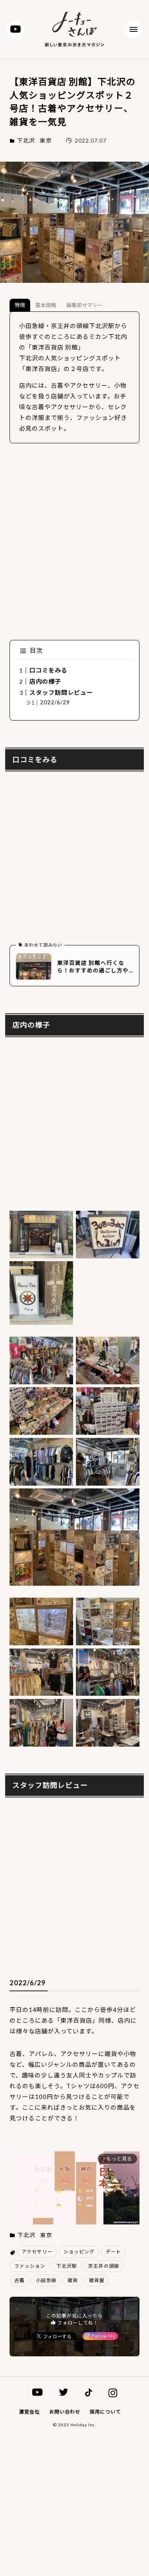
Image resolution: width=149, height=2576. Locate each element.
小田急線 (46, 2280)
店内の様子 (45, 681)
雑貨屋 (97, 2280)
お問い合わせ (65, 2412)
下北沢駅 (67, 2266)
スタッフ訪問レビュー (61, 692)
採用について (105, 2412)
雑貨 (73, 2280)
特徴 (20, 305)
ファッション (30, 2266)
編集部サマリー (84, 305)
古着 (19, 2280)
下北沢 (26, 141)
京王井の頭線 (104, 2266)
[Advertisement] (74, 542)
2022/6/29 (55, 702)
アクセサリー (37, 2252)
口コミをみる (48, 670)
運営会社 (29, 2412)
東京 (46, 141)
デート (113, 2252)
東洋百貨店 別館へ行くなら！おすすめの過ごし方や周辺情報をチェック (93, 967)
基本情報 (46, 305)
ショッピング (79, 2252)
